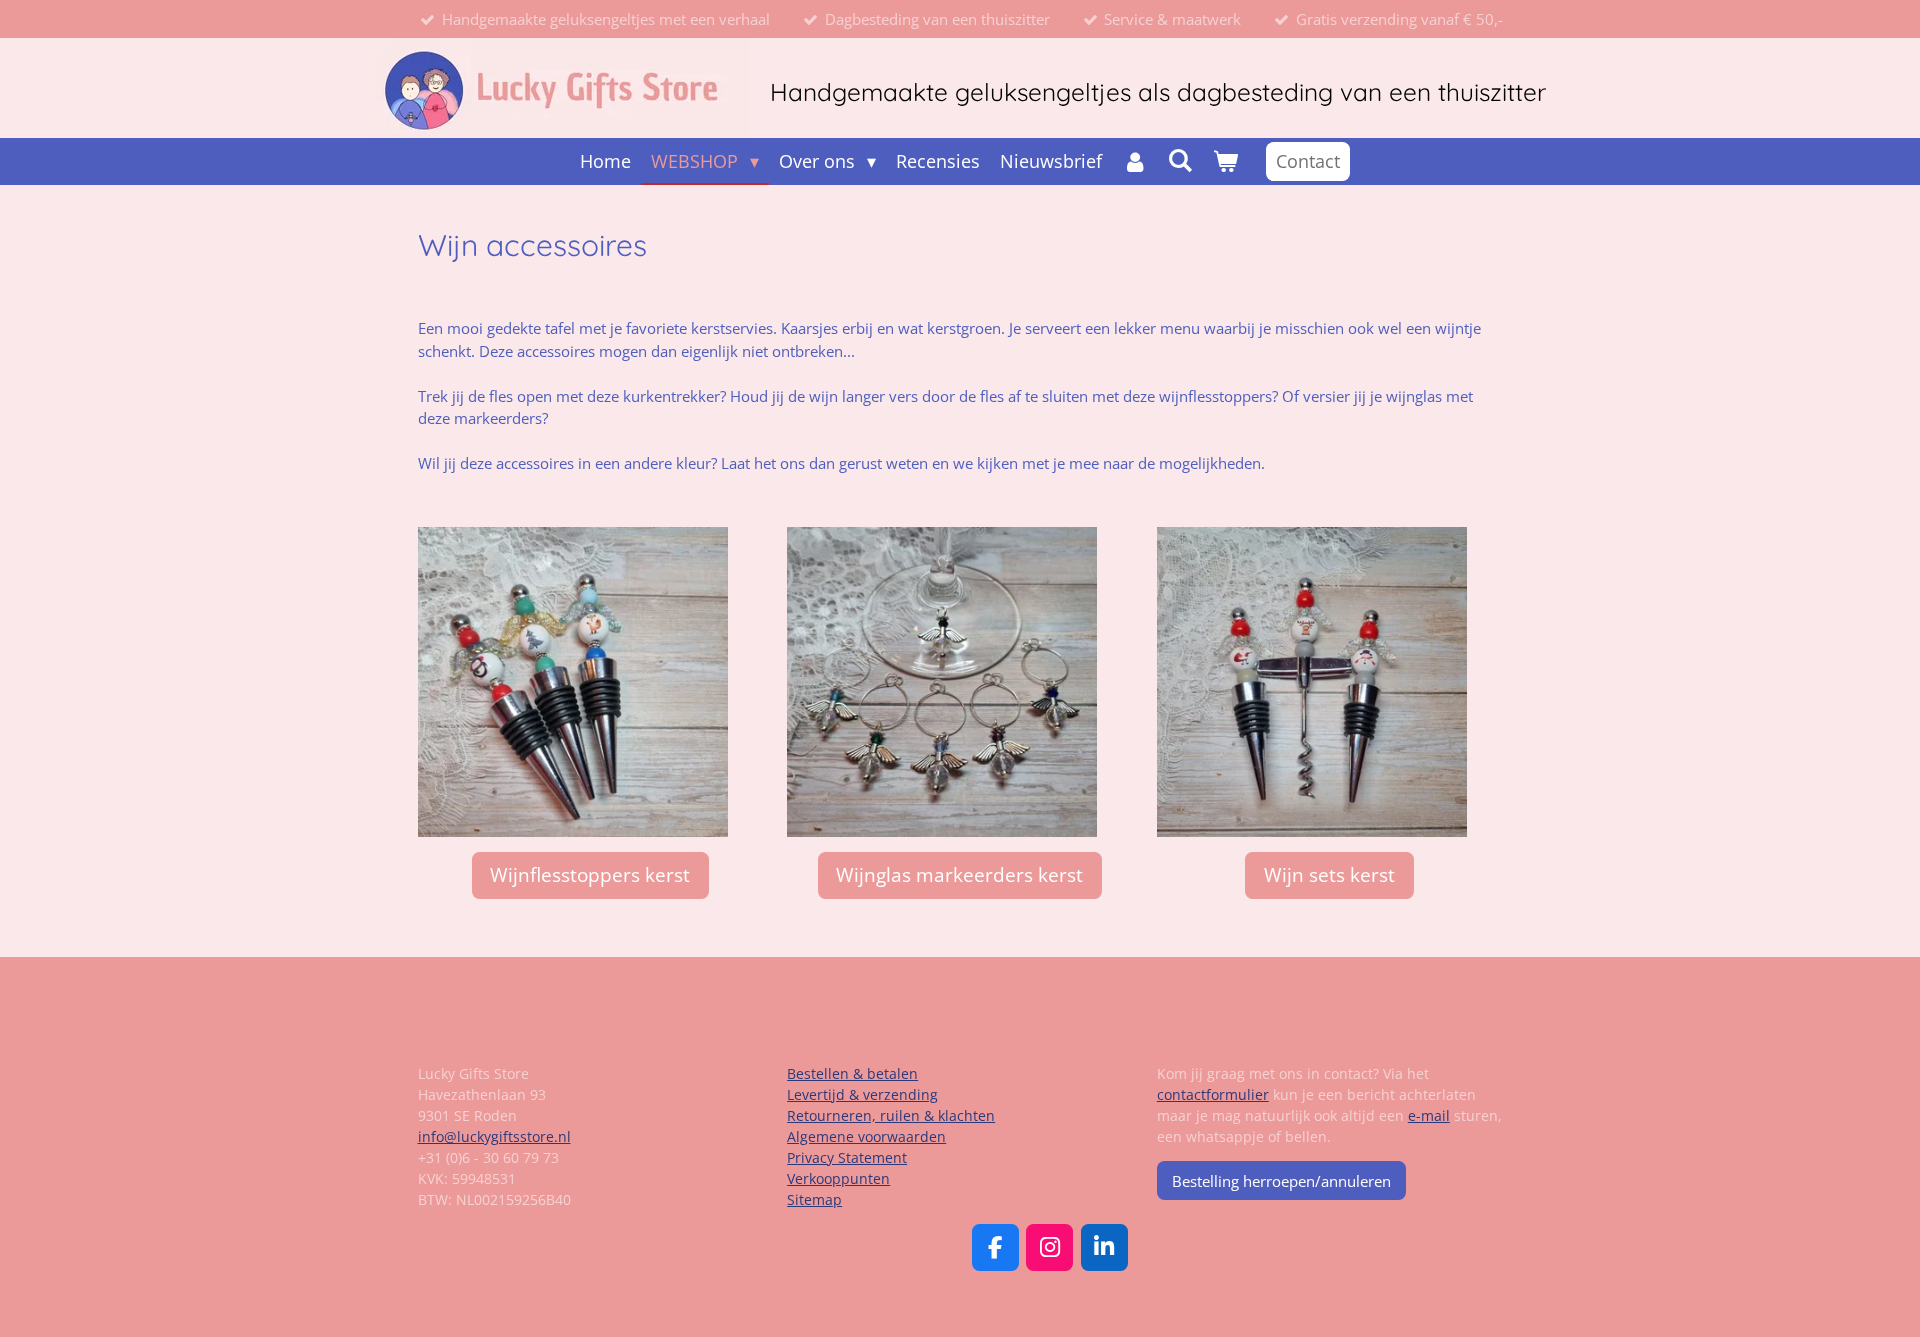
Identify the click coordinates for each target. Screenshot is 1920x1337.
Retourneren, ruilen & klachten (891, 1115)
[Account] (1134, 161)
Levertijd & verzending (862, 1094)
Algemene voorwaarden (866, 1136)
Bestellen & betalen (852, 1073)
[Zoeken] (1180, 160)
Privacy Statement (847, 1157)
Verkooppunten (838, 1178)
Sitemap (814, 1199)
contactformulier (1213, 1094)
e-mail (1429, 1115)
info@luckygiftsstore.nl (494, 1136)
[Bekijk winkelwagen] (1225, 161)
